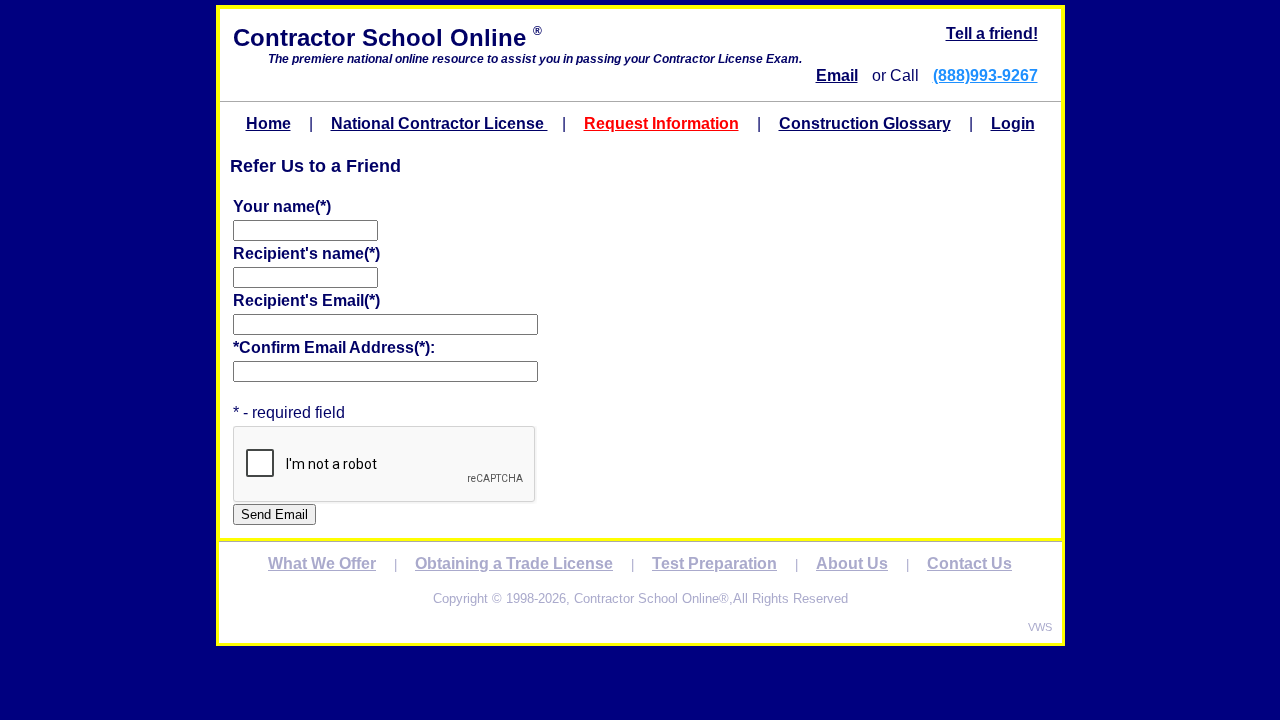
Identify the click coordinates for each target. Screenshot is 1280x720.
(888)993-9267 (985, 75)
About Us (852, 563)
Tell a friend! (992, 33)
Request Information (661, 123)
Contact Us (969, 563)
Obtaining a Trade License (514, 563)
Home (268, 123)
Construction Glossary (865, 123)
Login (1013, 123)
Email (837, 75)
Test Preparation (714, 563)
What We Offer (322, 563)
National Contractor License (439, 123)
